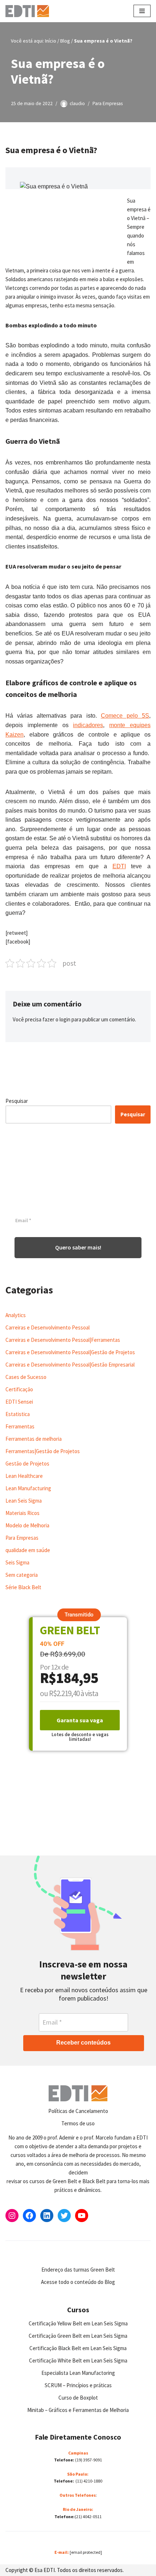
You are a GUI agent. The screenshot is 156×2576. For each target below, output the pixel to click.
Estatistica (18, 1414)
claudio (77, 103)
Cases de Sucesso (26, 1377)
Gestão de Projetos (27, 1464)
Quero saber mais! (78, 1247)
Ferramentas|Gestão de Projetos (43, 1451)
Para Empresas (108, 103)
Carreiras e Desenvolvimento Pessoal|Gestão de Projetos (70, 1352)
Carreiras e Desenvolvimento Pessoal (48, 1327)
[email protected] (86, 2552)
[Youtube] (82, 2216)
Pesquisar (17, 1101)
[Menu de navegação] (142, 11)
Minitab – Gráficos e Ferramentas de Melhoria (78, 2410)
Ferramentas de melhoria (34, 1439)
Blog (65, 41)
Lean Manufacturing (28, 1488)
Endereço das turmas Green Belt (78, 2270)
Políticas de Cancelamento (78, 2111)
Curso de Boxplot (78, 2398)
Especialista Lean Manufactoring (78, 2373)
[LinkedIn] (47, 2216)
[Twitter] (64, 2216)
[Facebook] (29, 2216)
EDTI (119, 866)
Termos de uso (78, 2123)
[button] (79, 1615)
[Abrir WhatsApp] (18, 2558)
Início (51, 41)
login (65, 1019)
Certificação (19, 1389)
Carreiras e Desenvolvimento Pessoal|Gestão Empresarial (70, 1365)
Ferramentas (20, 1426)
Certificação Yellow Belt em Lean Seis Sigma (78, 2323)
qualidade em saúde (28, 1550)
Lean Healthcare (24, 1476)
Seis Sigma (17, 1562)
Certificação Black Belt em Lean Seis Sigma (78, 2348)
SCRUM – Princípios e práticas (78, 2385)
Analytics (16, 1315)
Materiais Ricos (22, 1513)
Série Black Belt (23, 1587)
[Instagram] (12, 2216)
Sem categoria (22, 1575)
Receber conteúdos (83, 2043)
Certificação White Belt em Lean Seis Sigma (78, 2360)
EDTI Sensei (19, 1402)
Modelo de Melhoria (27, 1525)
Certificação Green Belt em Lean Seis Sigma (78, 2336)
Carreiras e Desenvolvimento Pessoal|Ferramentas (63, 1340)
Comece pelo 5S (125, 716)
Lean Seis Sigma (24, 1501)
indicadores (88, 725)
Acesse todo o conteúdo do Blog (78, 2282)
